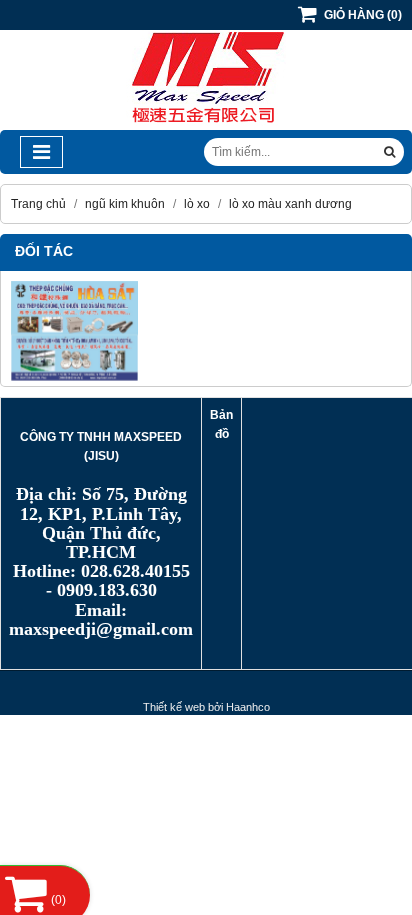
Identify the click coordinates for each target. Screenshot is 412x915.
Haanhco (248, 707)
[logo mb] (206, 126)
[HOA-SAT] (206, 331)
